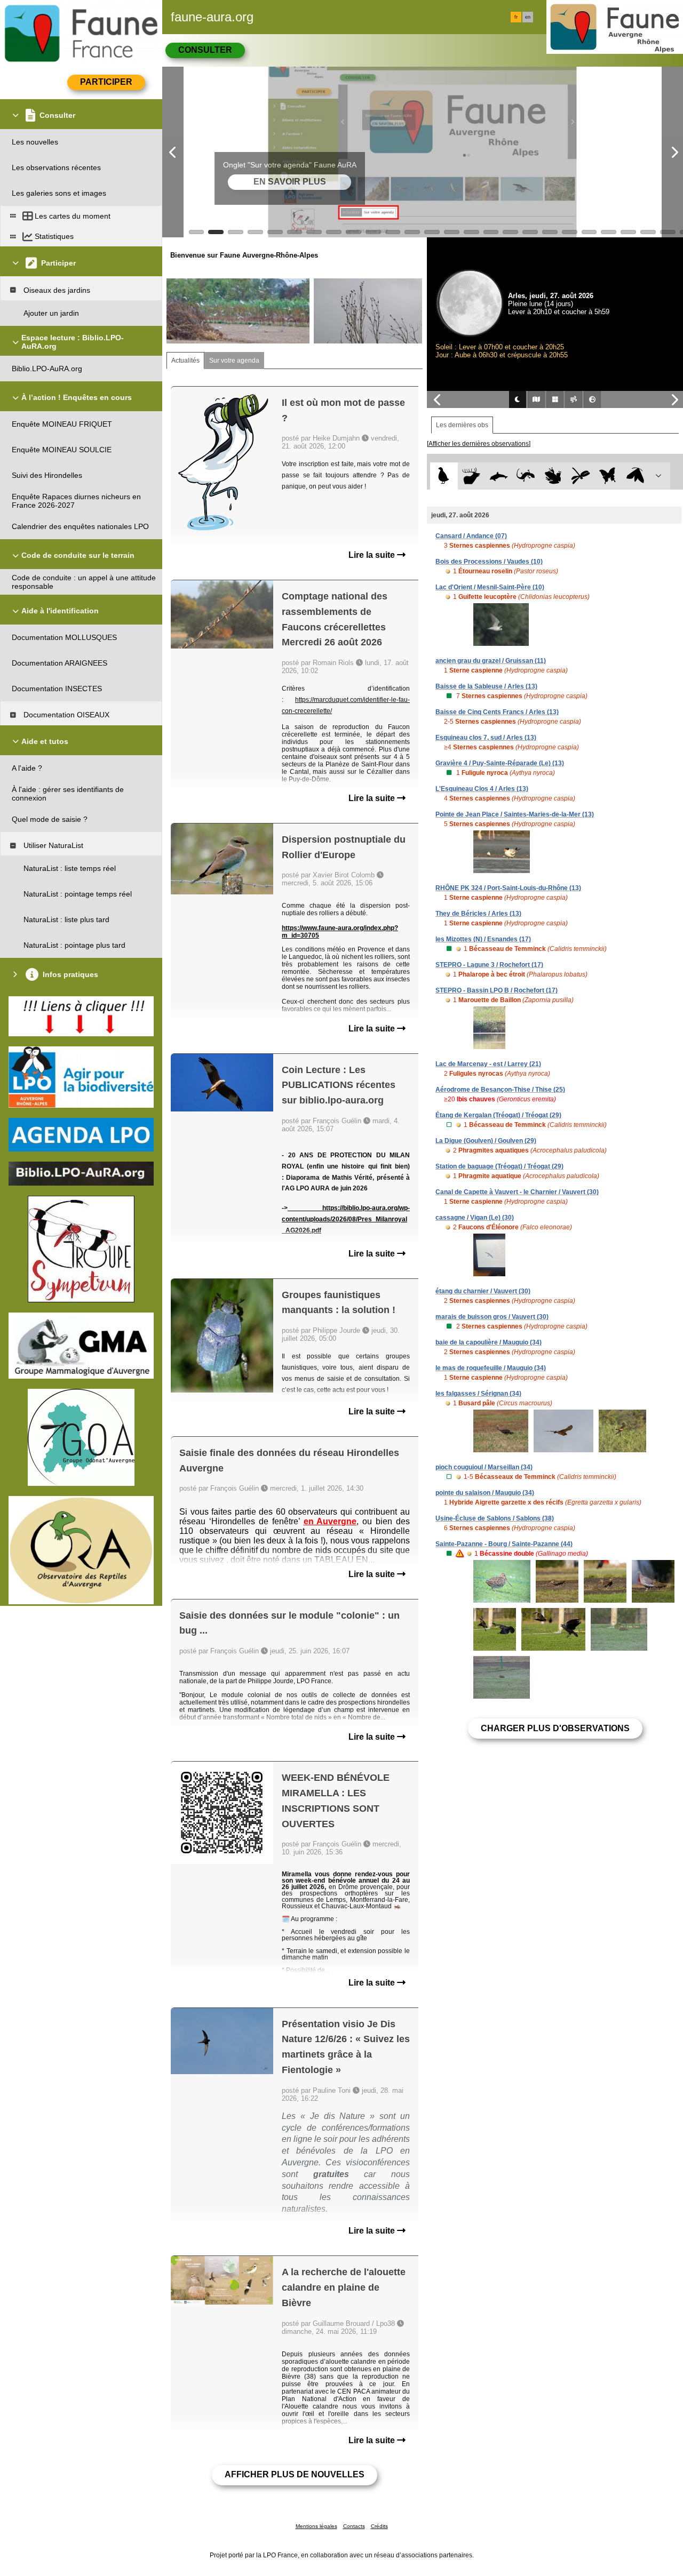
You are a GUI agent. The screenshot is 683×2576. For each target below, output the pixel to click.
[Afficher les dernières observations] (479, 444)
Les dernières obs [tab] (462, 425)
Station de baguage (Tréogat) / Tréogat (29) (499, 1166)
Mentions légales (316, 2526)
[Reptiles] (526, 476)
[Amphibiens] (553, 476)
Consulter (205, 50)
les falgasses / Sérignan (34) (478, 1394)
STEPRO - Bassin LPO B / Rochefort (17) (497, 990)
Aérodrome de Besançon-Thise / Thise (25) (500, 1090)
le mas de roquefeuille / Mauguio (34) (491, 1368)
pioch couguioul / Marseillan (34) (484, 1467)
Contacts (354, 2526)
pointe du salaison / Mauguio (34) (485, 1493)
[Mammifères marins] (499, 476)
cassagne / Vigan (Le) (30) (475, 1218)
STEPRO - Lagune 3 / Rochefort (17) (489, 965)
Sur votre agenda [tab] (234, 361)
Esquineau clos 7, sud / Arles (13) (486, 738)
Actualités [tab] (185, 361)
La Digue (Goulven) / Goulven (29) (486, 1141)
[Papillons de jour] (608, 476)
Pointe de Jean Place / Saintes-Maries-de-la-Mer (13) (515, 814)
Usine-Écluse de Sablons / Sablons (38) (495, 1518)
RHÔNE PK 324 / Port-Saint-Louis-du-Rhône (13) (508, 888)
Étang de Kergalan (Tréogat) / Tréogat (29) (498, 1115)
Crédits (379, 2526)
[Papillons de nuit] (635, 476)
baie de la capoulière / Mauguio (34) (489, 1342)
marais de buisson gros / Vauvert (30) (492, 1317)
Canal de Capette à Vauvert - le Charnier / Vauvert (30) (517, 1192)
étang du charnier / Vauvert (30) (483, 1291)
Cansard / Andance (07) (471, 536)
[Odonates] (580, 476)
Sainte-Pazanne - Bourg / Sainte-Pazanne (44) (504, 1544)
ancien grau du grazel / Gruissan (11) (491, 661)
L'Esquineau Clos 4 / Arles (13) (482, 789)
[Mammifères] (471, 476)
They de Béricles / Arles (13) (478, 914)
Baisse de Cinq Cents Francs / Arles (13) (497, 712)
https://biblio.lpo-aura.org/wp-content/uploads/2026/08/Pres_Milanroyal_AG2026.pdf (346, 1219)
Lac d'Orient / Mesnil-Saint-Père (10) (490, 587)
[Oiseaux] (444, 476)
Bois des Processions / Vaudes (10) (489, 562)
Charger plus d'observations (555, 1728)
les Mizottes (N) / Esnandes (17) (483, 939)
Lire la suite (373, 555)
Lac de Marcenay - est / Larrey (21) (488, 1064)
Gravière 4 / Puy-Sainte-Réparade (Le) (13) (500, 763)
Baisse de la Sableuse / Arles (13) (486, 686)
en (528, 17)
